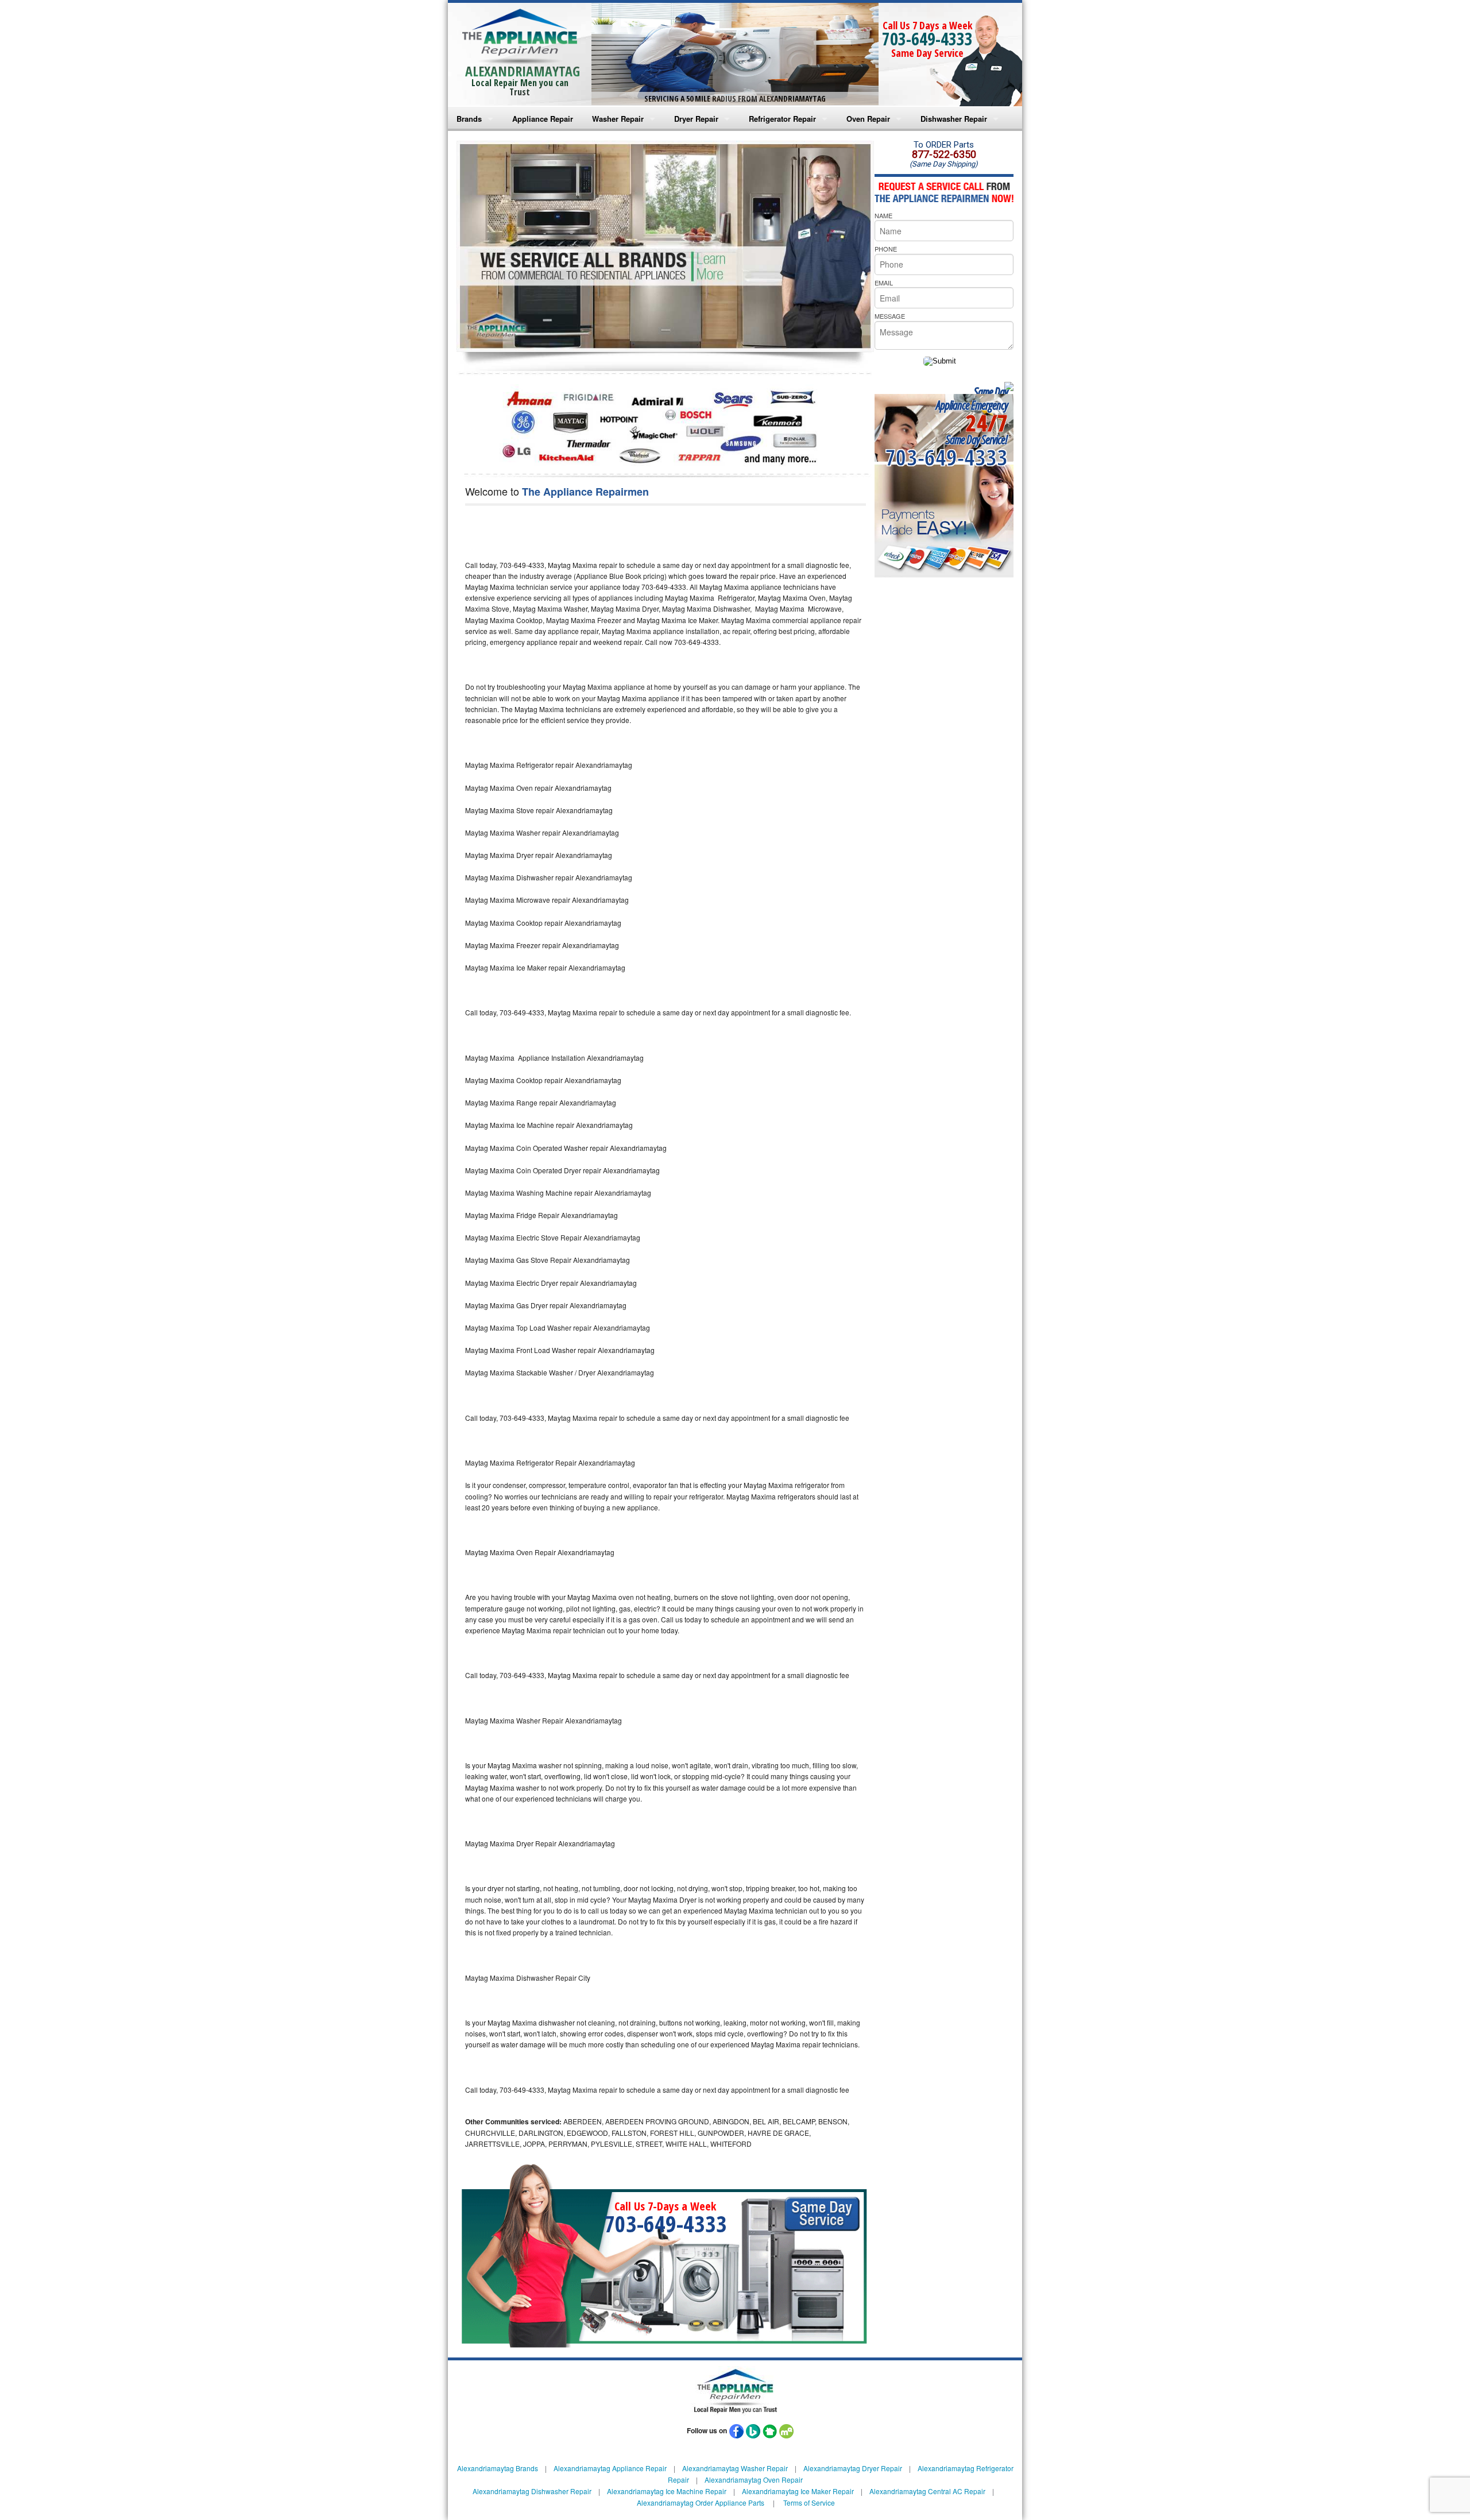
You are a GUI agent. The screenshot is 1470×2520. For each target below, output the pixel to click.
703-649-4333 (927, 39)
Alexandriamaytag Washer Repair (735, 2468)
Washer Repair (618, 119)
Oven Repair (868, 119)
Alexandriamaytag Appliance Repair (610, 2468)
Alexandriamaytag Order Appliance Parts (701, 2502)
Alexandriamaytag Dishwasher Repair (532, 2491)
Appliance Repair (543, 119)
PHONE (886, 249)
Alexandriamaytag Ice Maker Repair (798, 2491)
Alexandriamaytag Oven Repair (754, 2480)
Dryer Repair (696, 119)
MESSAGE (890, 316)
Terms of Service (809, 2502)
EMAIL (884, 283)
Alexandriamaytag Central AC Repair (927, 2491)
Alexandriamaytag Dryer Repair (853, 2468)
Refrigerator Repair (782, 119)
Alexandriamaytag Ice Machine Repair (667, 2491)
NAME (883, 215)
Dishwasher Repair (954, 119)
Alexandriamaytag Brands (498, 2468)
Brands (469, 119)
